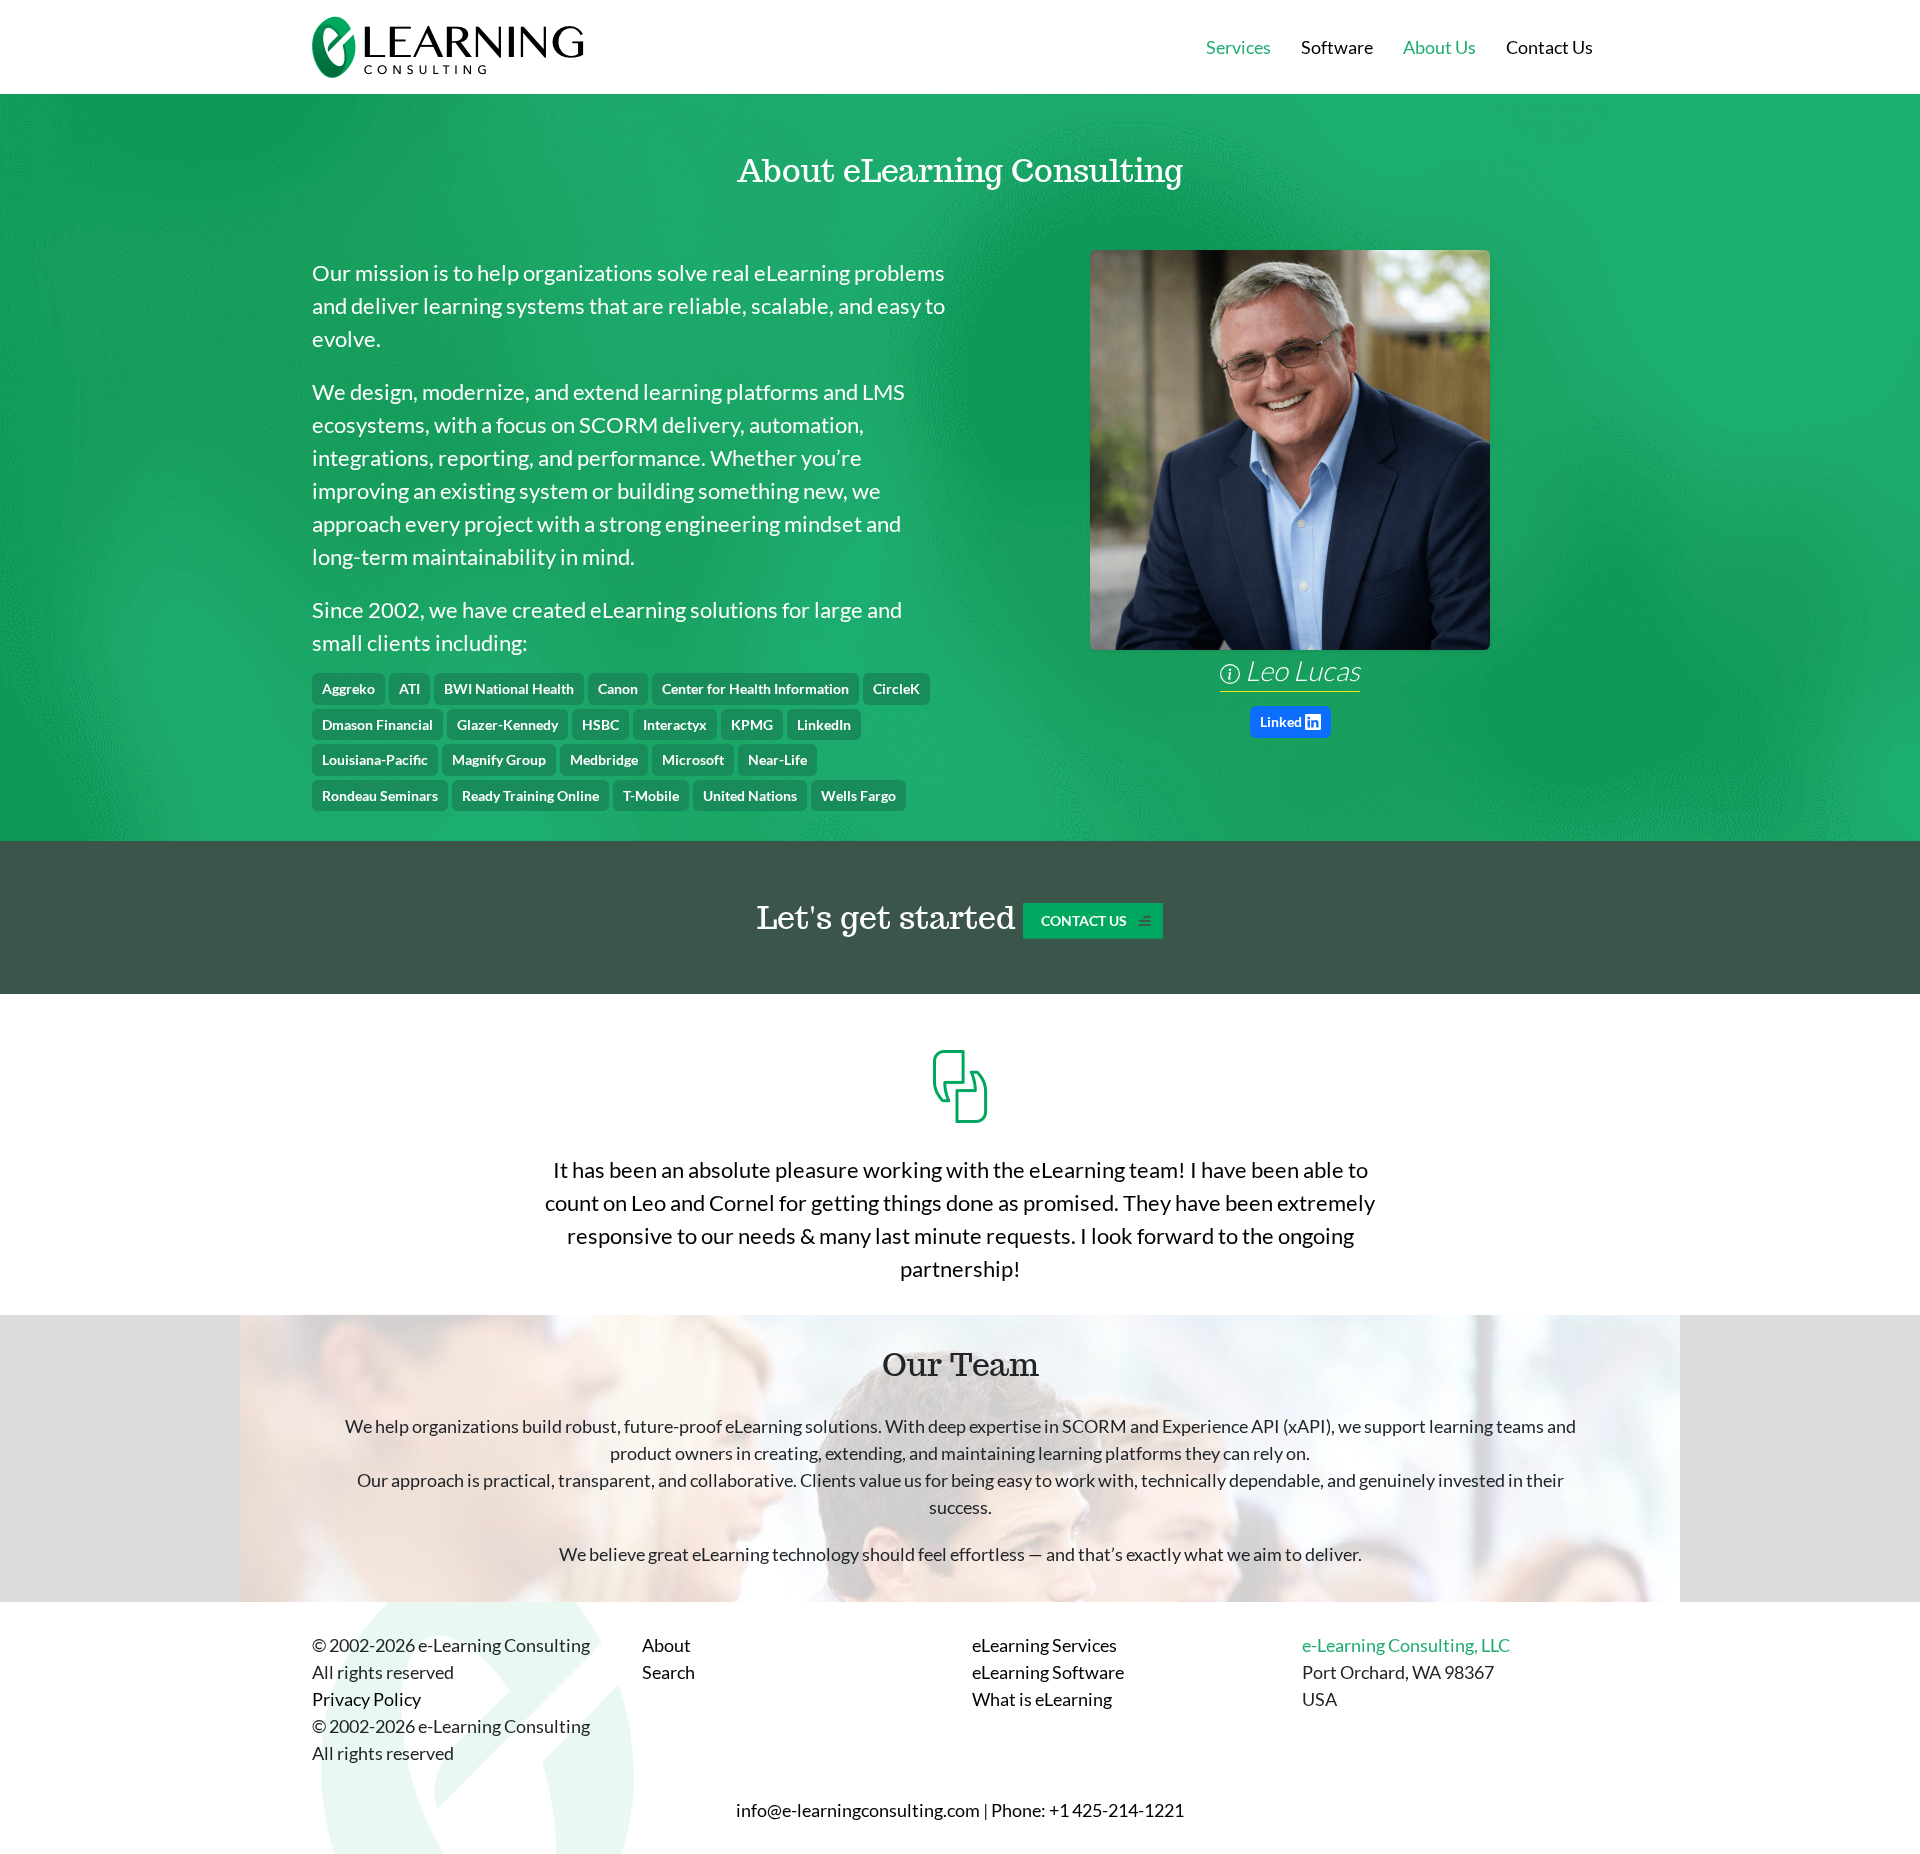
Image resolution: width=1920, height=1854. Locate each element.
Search (668, 1672)
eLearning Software (1048, 1672)
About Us (1439, 47)
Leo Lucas (1300, 670)
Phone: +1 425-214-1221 (1087, 1810)
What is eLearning (1042, 1699)
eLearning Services (1044, 1645)
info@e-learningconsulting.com (858, 1810)
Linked (1281, 721)
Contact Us (1549, 47)
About (666, 1645)
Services (1238, 47)
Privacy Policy (366, 1699)
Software (1337, 47)
